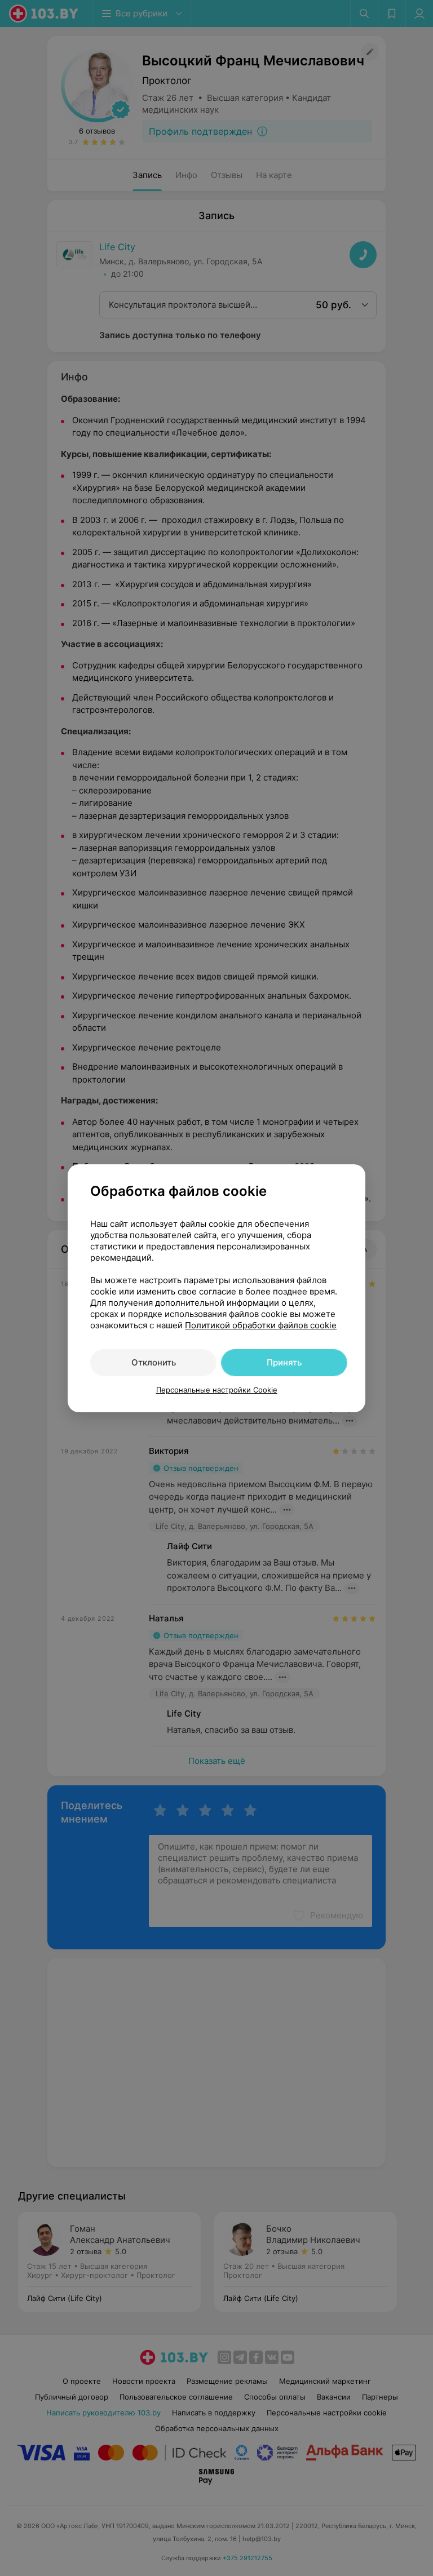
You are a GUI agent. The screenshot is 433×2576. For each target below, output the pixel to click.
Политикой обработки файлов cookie (261, 1325)
